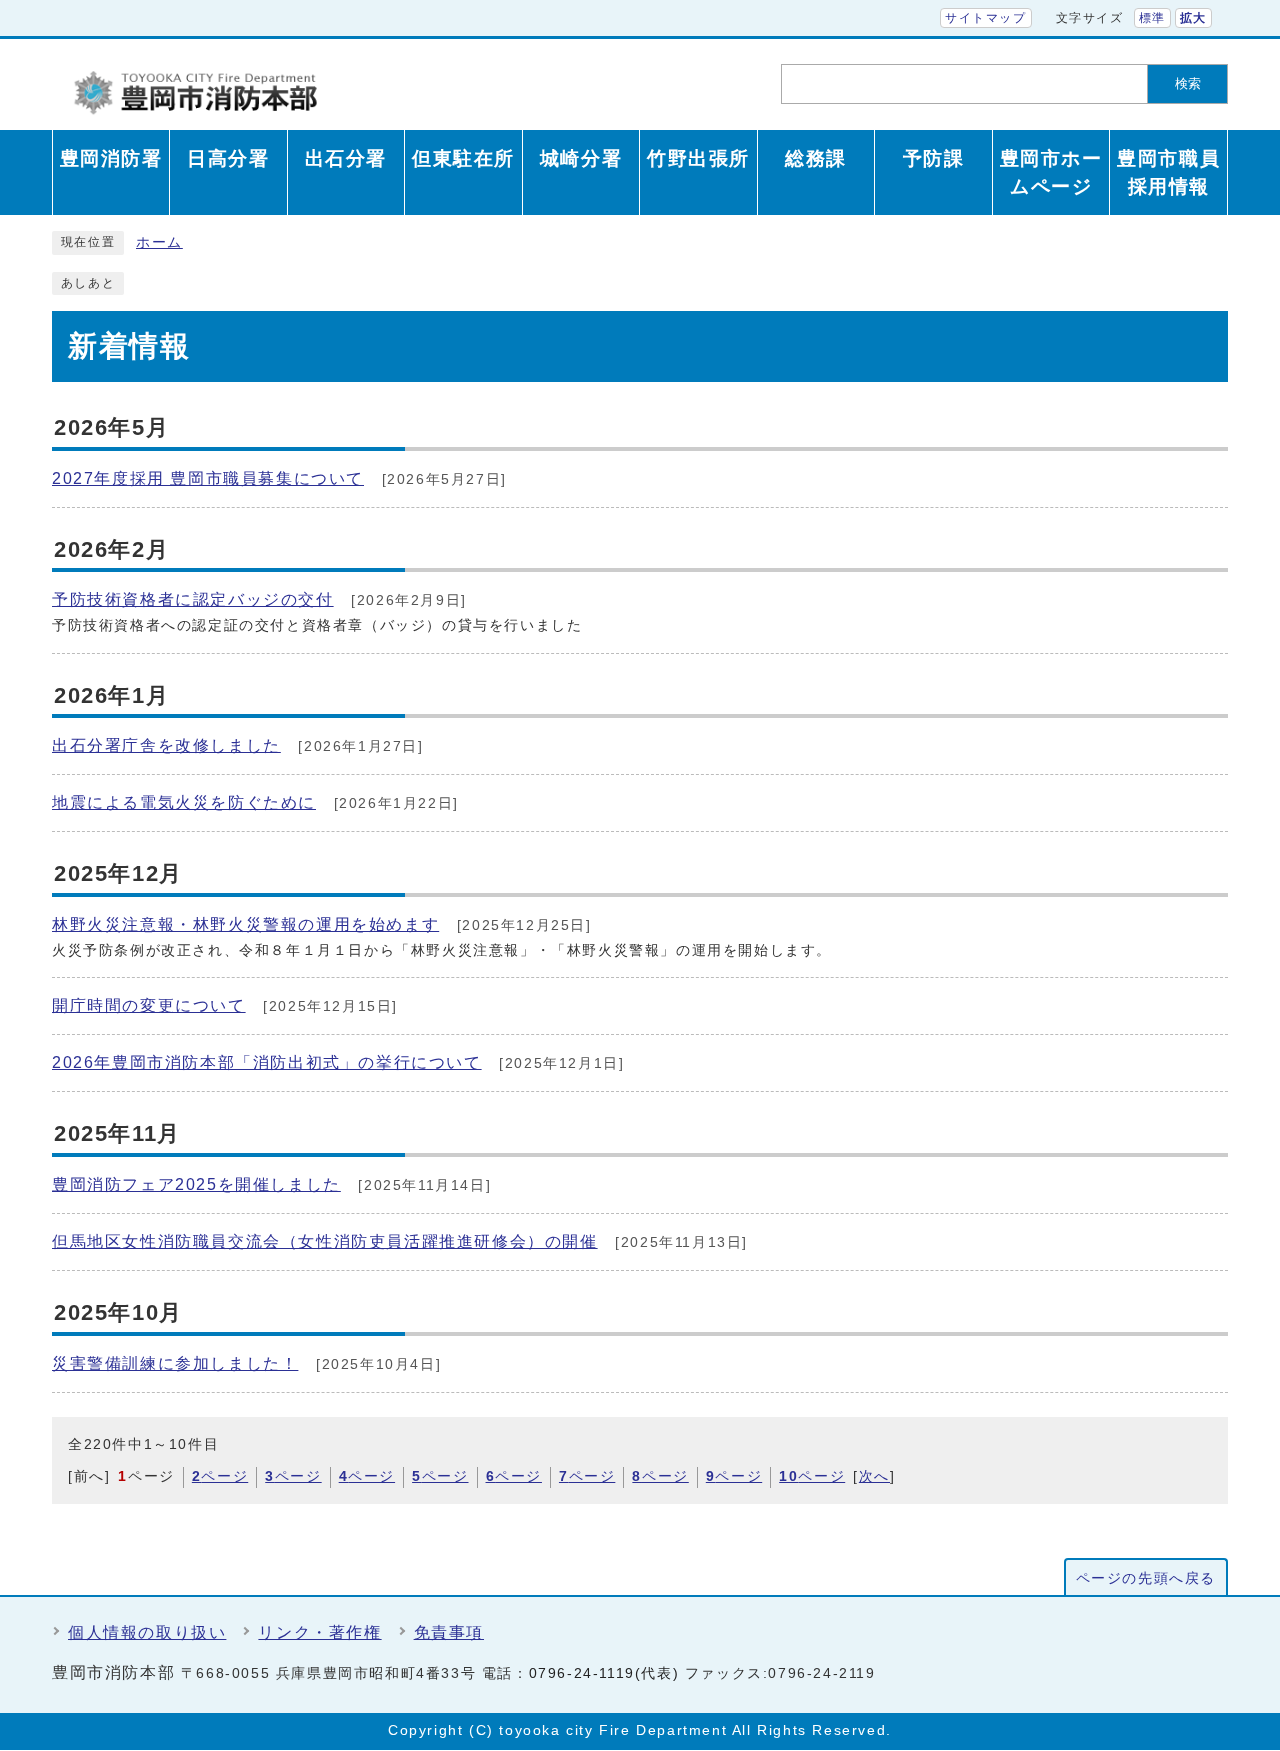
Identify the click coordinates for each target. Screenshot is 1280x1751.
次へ (874, 1476)
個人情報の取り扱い (147, 1632)
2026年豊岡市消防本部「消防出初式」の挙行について (267, 1062)
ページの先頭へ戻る (1146, 1578)
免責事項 (449, 1632)
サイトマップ (986, 18)
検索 (1188, 83)
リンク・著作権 (319, 1632)
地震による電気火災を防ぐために (184, 802)
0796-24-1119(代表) (604, 1673)
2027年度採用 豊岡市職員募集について (208, 478)
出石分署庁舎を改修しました (166, 745)
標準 (1152, 18)
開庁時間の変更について (149, 1005)
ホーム (159, 242)
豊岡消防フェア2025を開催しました (196, 1184)
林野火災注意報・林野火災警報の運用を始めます (245, 924)
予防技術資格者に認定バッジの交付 (193, 599)
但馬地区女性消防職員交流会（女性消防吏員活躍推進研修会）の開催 (325, 1241)
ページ (220, 1476)
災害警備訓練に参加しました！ (175, 1363)
